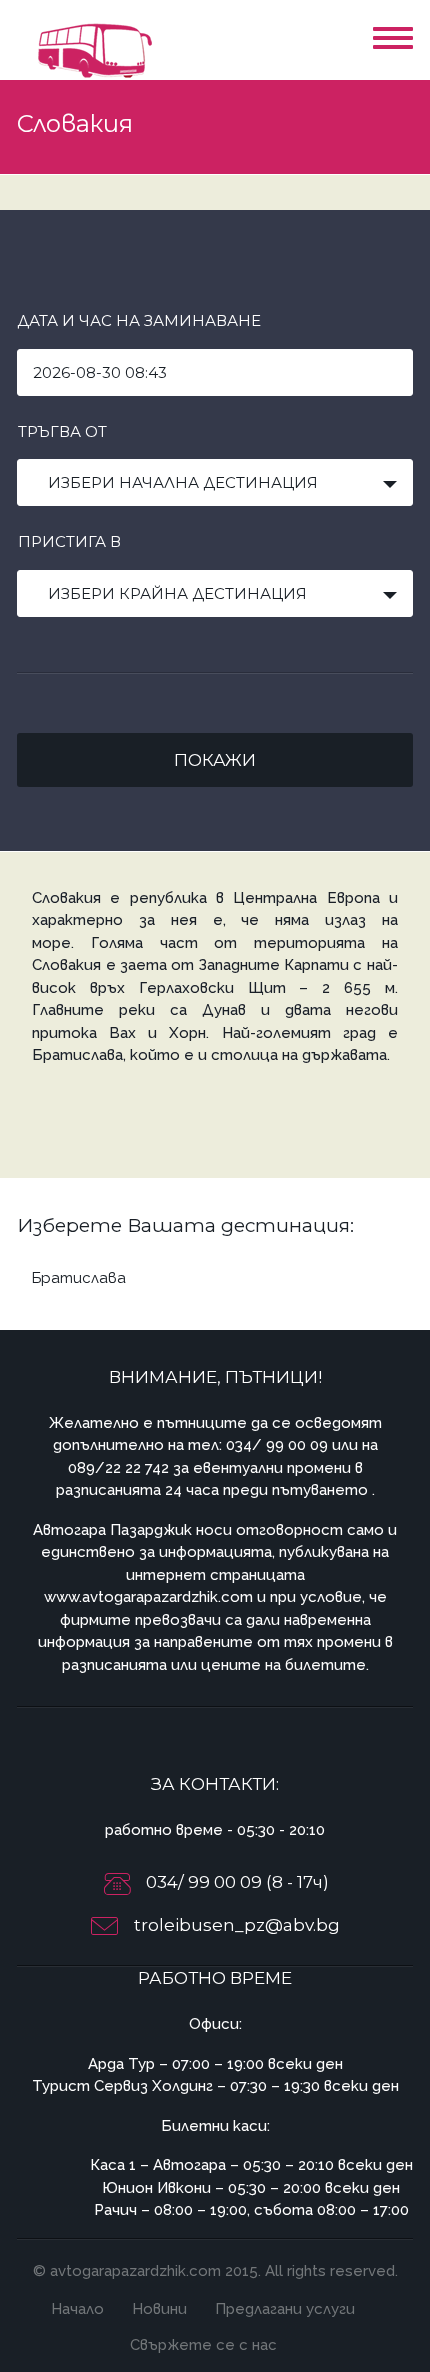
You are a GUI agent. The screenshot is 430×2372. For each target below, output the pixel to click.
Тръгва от (62, 431)
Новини (159, 2309)
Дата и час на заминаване (139, 320)
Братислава (79, 1278)
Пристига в (69, 541)
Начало (77, 2309)
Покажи (215, 760)
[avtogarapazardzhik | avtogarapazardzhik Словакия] (92, 49)
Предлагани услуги (285, 2309)
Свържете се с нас (203, 2345)
